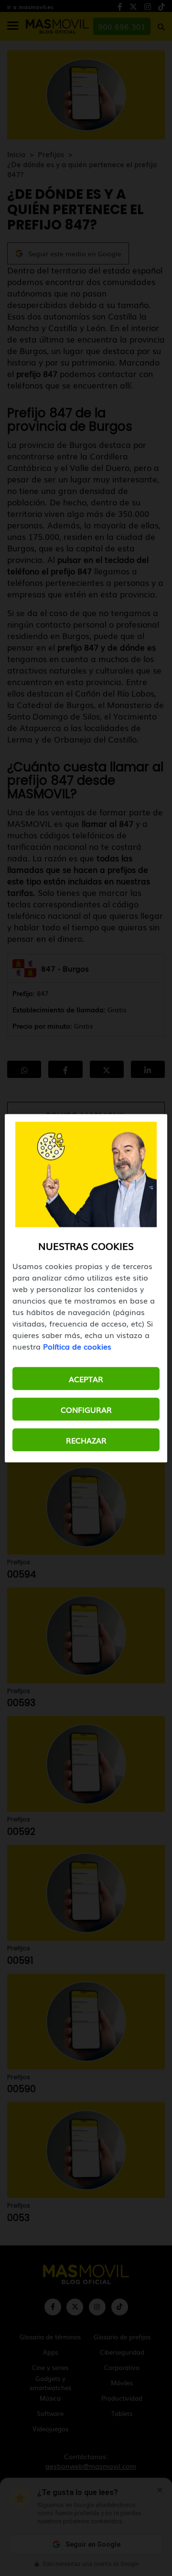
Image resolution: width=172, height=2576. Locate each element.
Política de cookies (77, 1346)
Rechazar (86, 1440)
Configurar (86, 1409)
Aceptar (86, 1378)
